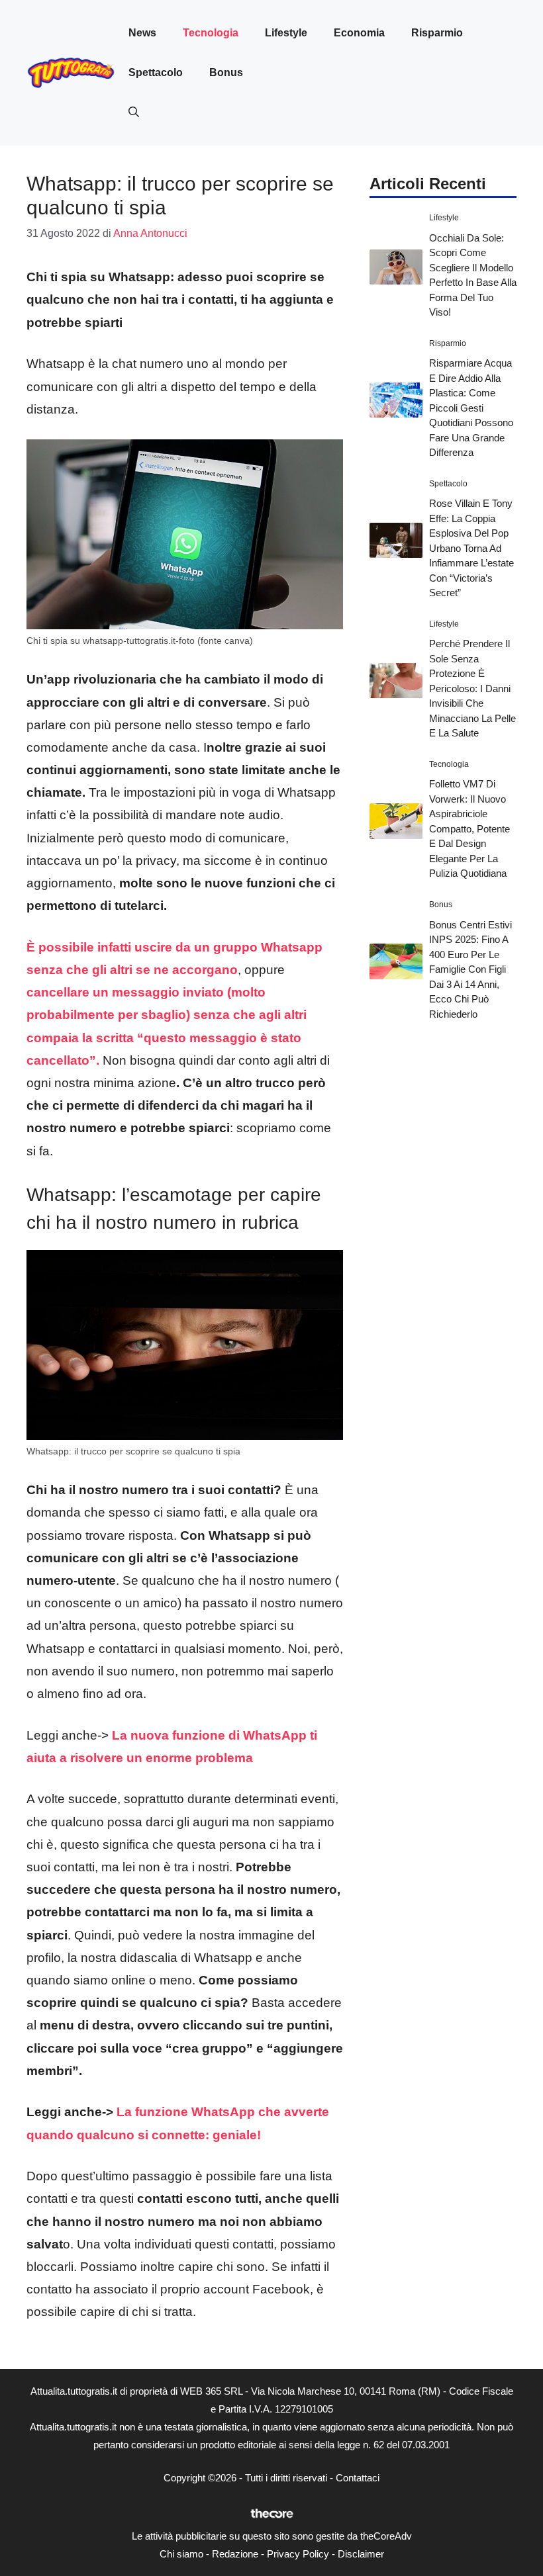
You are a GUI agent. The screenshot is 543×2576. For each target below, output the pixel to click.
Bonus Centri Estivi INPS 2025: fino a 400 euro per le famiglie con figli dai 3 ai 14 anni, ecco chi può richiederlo (470, 969)
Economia (359, 33)
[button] (134, 112)
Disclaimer (361, 2554)
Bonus (226, 72)
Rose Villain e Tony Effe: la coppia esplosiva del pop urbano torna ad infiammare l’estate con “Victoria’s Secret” (471, 548)
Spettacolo (156, 72)
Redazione (235, 2554)
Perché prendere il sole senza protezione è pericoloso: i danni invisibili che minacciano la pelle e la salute (472, 688)
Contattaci (358, 2478)
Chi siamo (181, 2554)
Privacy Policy (298, 2554)
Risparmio (437, 33)
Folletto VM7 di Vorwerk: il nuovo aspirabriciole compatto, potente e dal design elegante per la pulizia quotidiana (469, 828)
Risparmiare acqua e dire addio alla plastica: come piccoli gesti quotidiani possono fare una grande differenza (471, 408)
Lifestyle (286, 33)
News (142, 33)
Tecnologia (211, 33)
